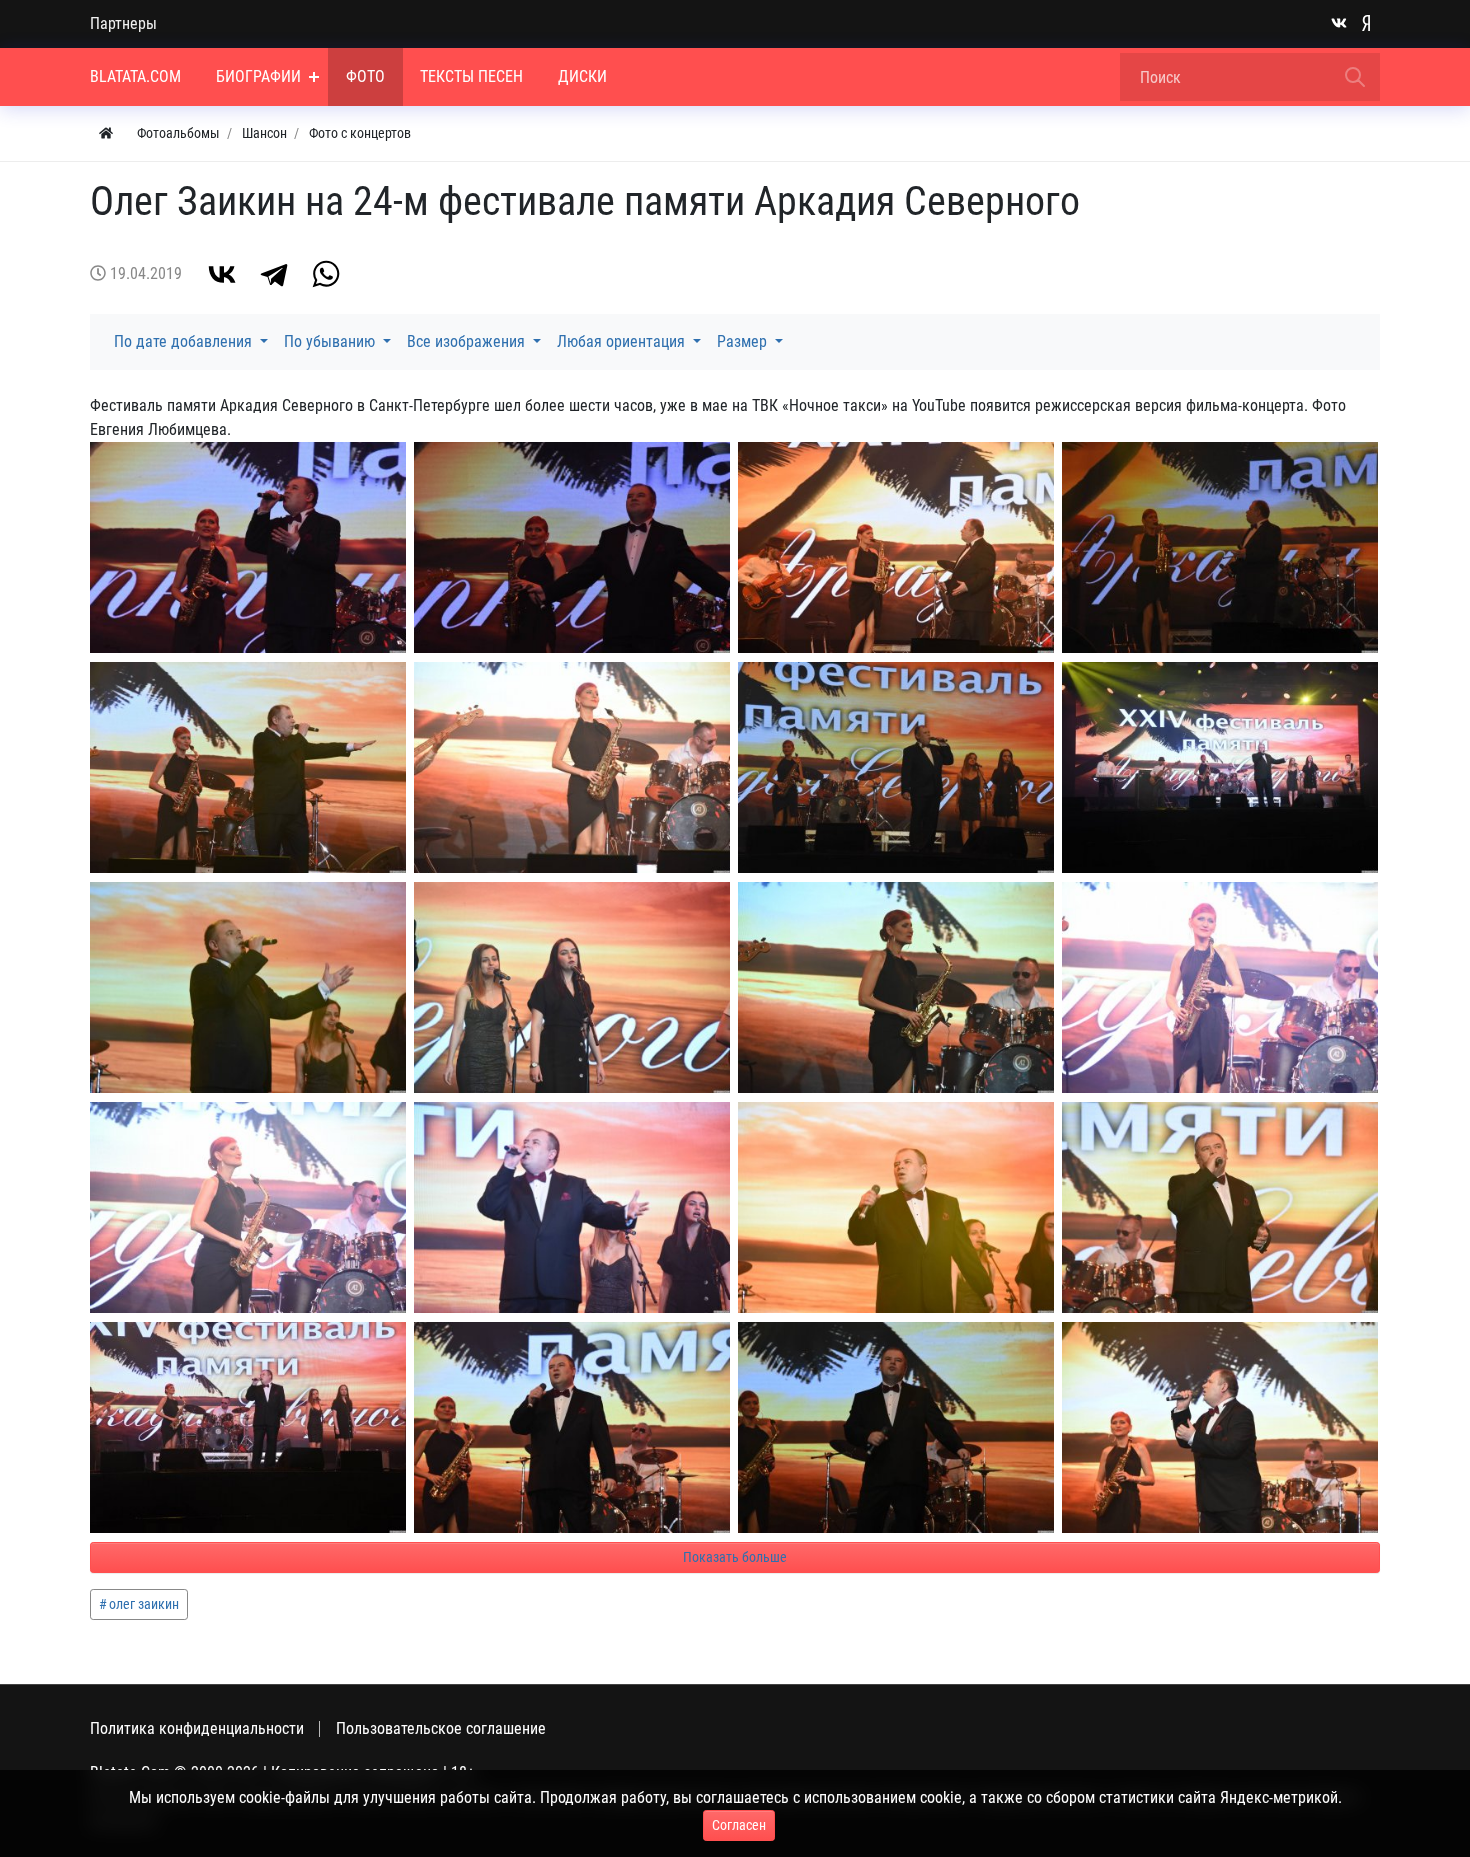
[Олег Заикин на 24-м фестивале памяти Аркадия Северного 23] (248, 767)
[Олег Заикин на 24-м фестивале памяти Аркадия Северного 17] (896, 987)
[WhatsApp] (326, 274)
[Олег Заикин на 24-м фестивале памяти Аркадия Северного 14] (572, 1207)
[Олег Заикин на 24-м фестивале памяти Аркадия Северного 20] (1220, 767)
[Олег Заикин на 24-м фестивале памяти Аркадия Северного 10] (572, 1427)
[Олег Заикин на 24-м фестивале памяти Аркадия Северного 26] (572, 547)
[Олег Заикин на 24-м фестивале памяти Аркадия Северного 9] (896, 1427)
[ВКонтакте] (222, 274)
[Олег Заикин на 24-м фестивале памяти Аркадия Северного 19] (248, 987)
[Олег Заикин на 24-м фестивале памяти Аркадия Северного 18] (572, 987)
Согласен (739, 1825)
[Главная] (106, 133)
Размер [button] (744, 341)
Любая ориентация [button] (623, 341)
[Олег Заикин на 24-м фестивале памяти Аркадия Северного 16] (1220, 987)
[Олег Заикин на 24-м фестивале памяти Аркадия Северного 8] (1220, 1427)
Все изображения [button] (468, 341)
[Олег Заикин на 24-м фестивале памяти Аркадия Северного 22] (572, 767)
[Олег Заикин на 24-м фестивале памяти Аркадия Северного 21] (896, 767)
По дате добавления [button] (185, 341)
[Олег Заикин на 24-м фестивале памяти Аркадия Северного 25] (896, 547)
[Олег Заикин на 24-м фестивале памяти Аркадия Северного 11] (248, 1427)
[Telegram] (274, 274)
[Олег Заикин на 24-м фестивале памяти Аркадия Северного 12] (1220, 1207)
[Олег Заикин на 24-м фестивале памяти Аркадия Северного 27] (248, 547)
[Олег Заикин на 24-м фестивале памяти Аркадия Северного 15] (248, 1207)
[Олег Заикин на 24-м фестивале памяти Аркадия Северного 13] (896, 1207)
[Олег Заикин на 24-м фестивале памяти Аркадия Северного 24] (1220, 547)
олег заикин (144, 1604)
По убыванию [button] (331, 341)
